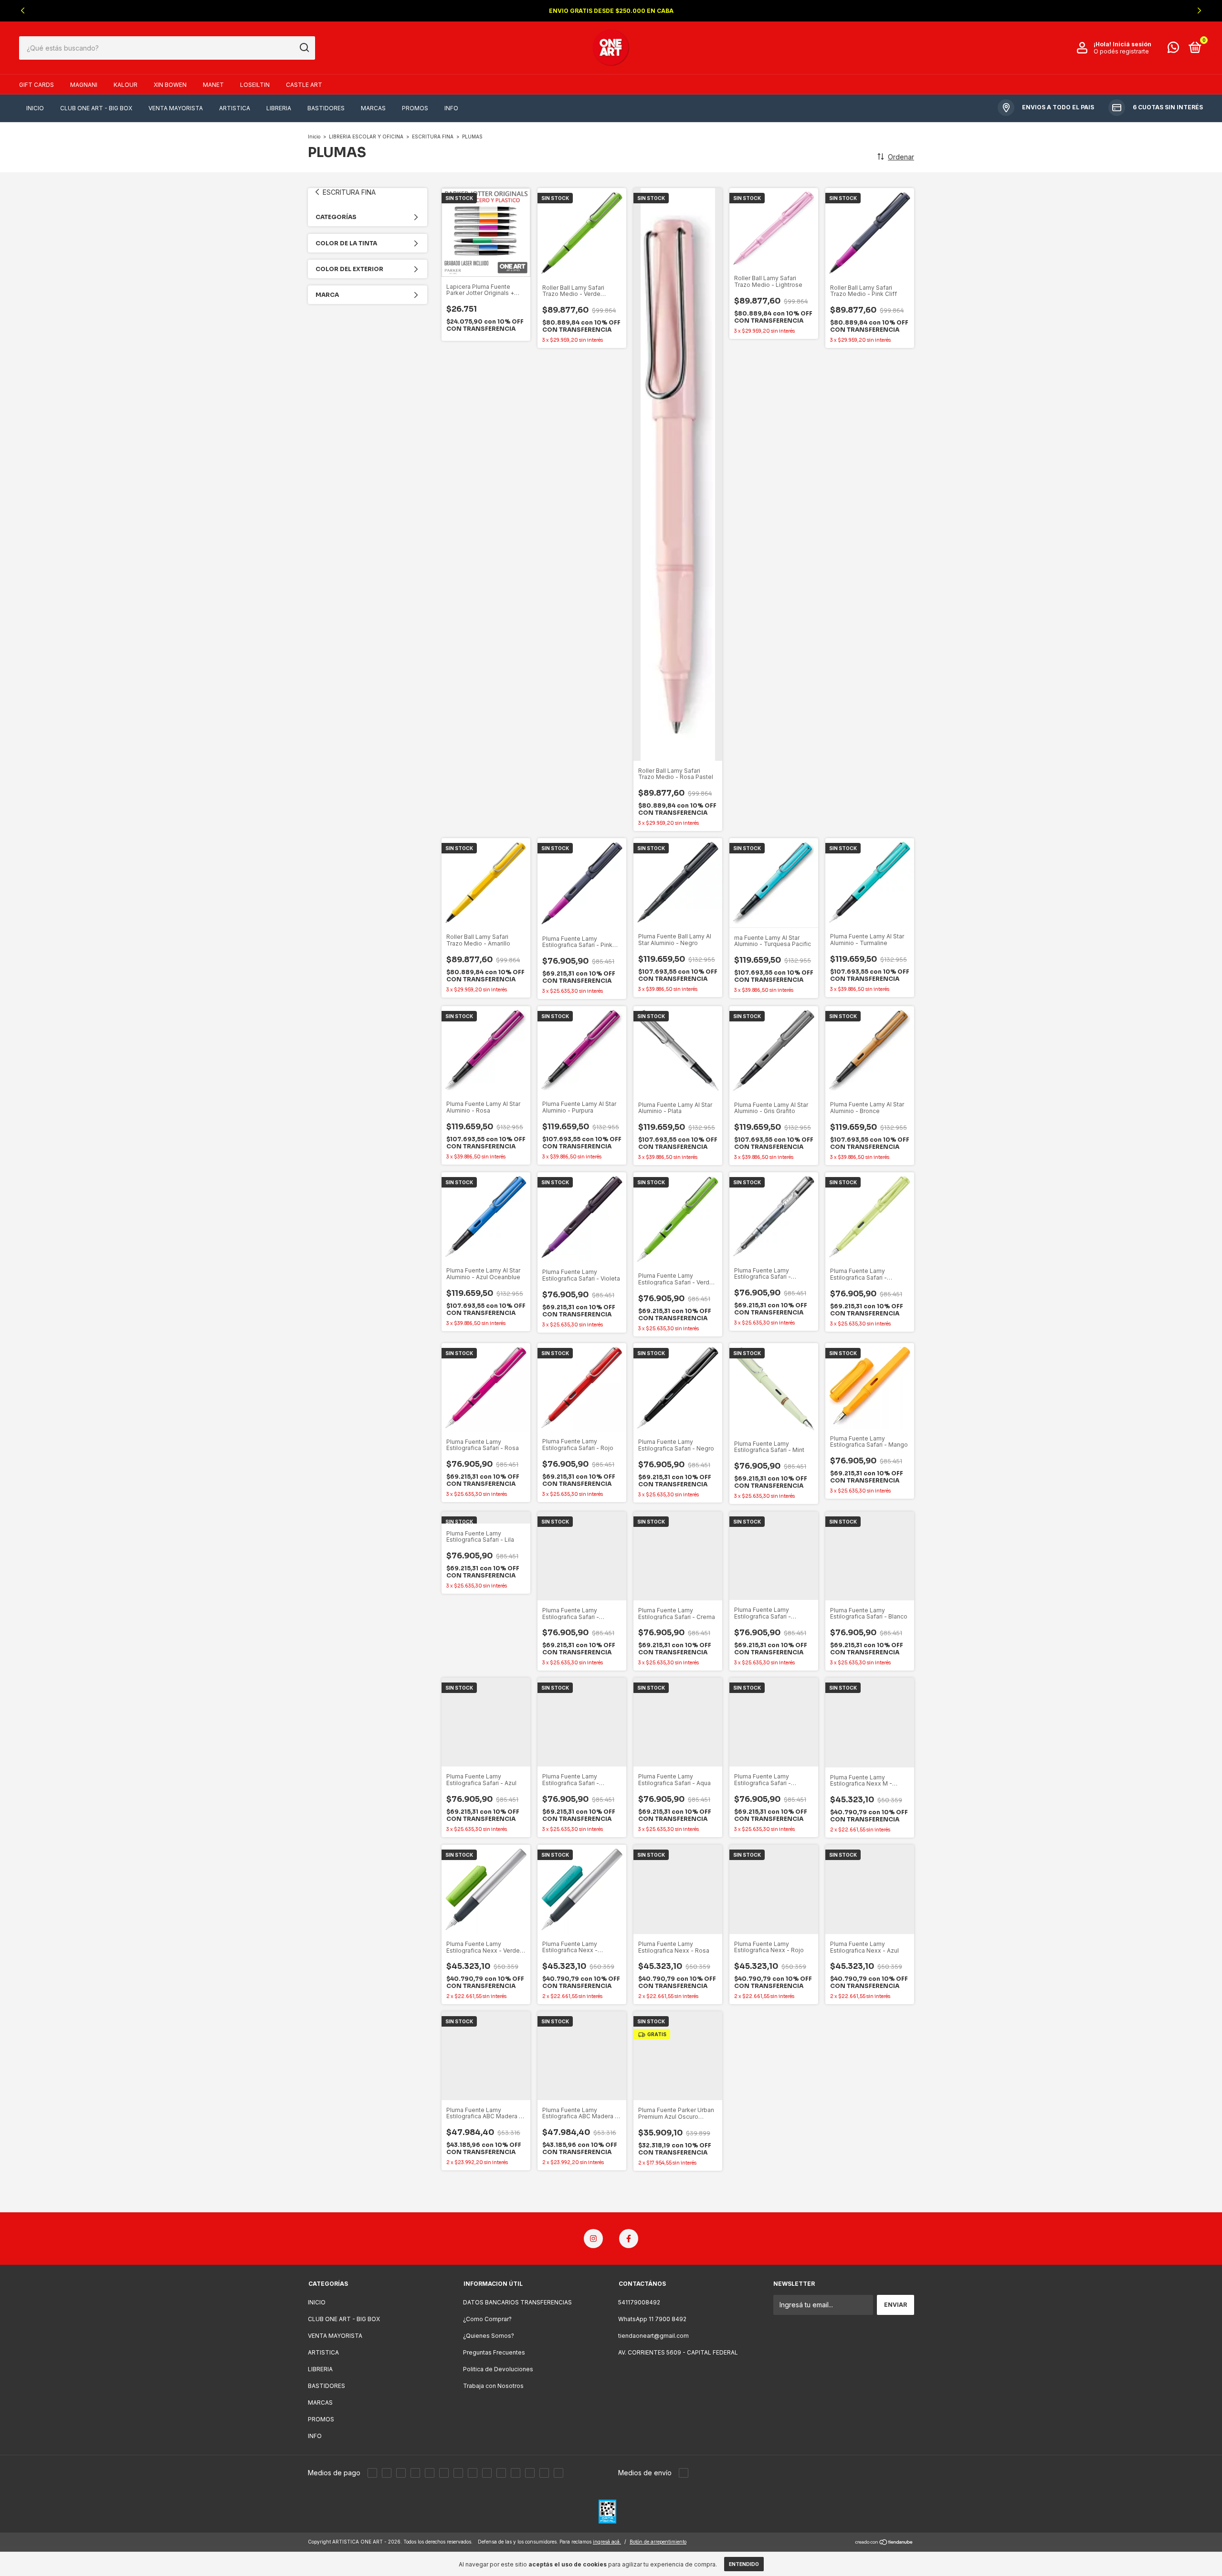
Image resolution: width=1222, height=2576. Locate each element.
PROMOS (415, 108)
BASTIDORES (326, 108)
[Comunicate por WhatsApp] (1173, 49)
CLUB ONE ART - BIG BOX (96, 108)
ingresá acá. (607, 2542)
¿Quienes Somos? (489, 2336)
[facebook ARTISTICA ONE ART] (629, 2239)
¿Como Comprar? (487, 2319)
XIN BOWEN (170, 85)
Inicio (314, 137)
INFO (451, 108)
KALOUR (126, 85)
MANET (213, 85)
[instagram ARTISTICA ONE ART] (593, 2239)
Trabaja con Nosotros (493, 2386)
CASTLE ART (304, 85)
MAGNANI (84, 85)
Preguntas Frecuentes (494, 2352)
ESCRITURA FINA (433, 137)
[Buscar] (304, 48)
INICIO (35, 108)
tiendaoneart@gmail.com (653, 2336)
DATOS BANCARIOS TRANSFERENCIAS (517, 2302)
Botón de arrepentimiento (658, 2542)
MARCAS (373, 108)
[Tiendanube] (884, 2543)
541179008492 (639, 2302)
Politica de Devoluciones (498, 2369)
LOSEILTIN (255, 85)
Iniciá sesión (1132, 44)
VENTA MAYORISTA (176, 108)
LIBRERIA (279, 108)
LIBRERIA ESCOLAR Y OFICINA (366, 137)
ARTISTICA (235, 108)
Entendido (744, 2564)
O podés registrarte (1121, 51)
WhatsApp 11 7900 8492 (652, 2319)
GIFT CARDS (37, 85)
